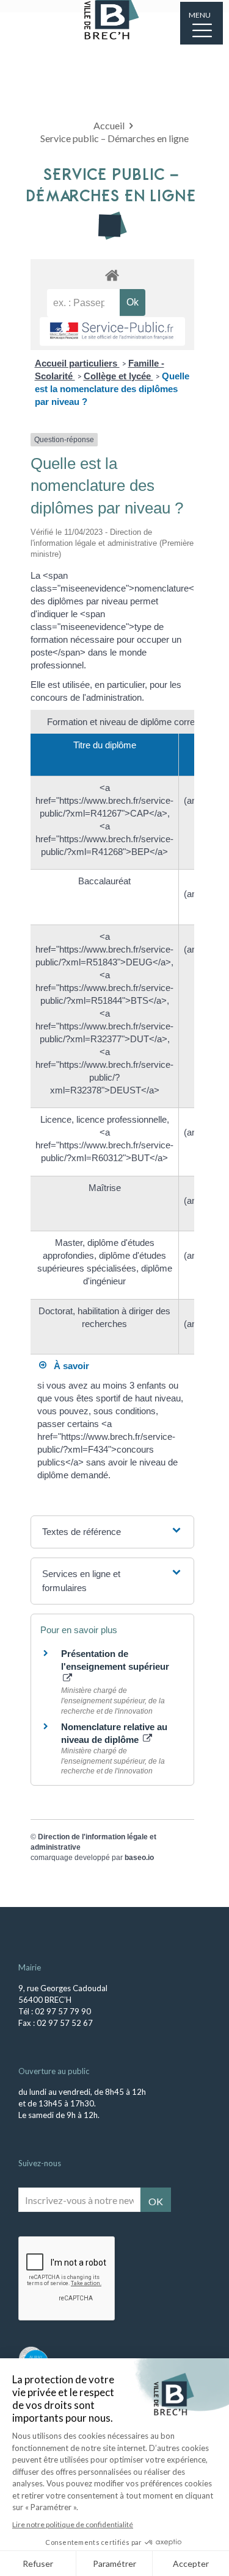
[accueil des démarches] (112, 275)
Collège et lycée (118, 376)
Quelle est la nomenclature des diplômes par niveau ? (112, 389)
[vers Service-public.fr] (112, 331)
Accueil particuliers (77, 363)
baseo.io (139, 1858)
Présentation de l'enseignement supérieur (115, 1660)
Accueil (109, 125)
